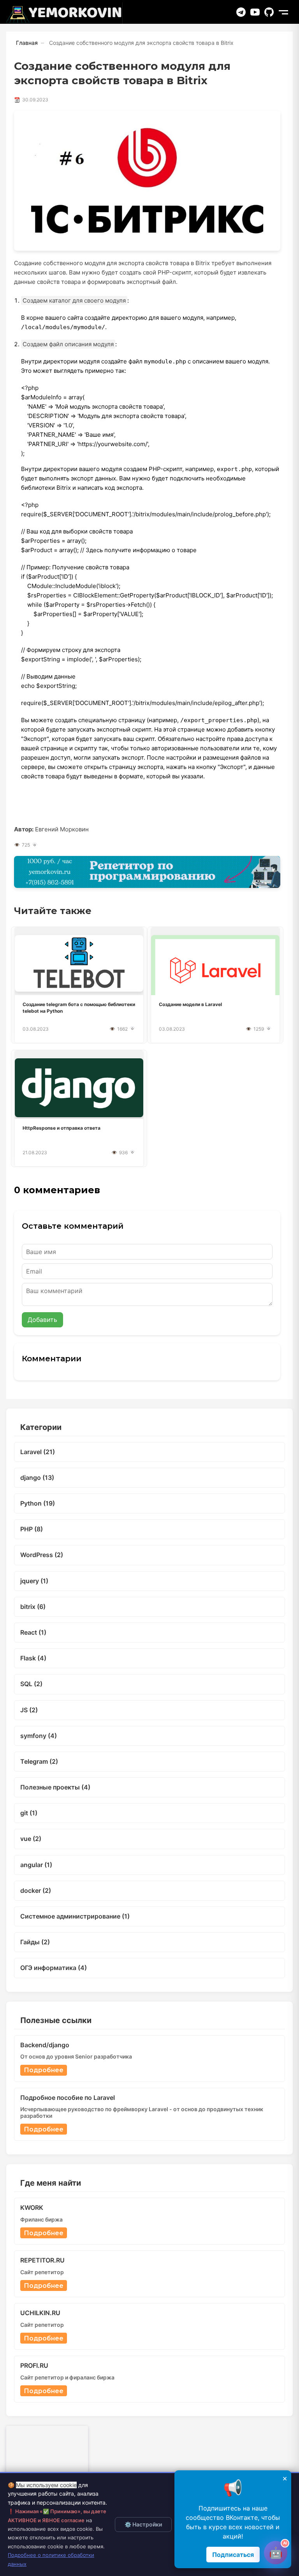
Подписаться (233, 2555)
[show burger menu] (283, 12)
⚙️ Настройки (143, 2524)
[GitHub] (269, 12)
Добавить (42, 1320)
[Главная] (64, 13)
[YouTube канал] (255, 12)
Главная (27, 43)
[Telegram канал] (241, 12)
